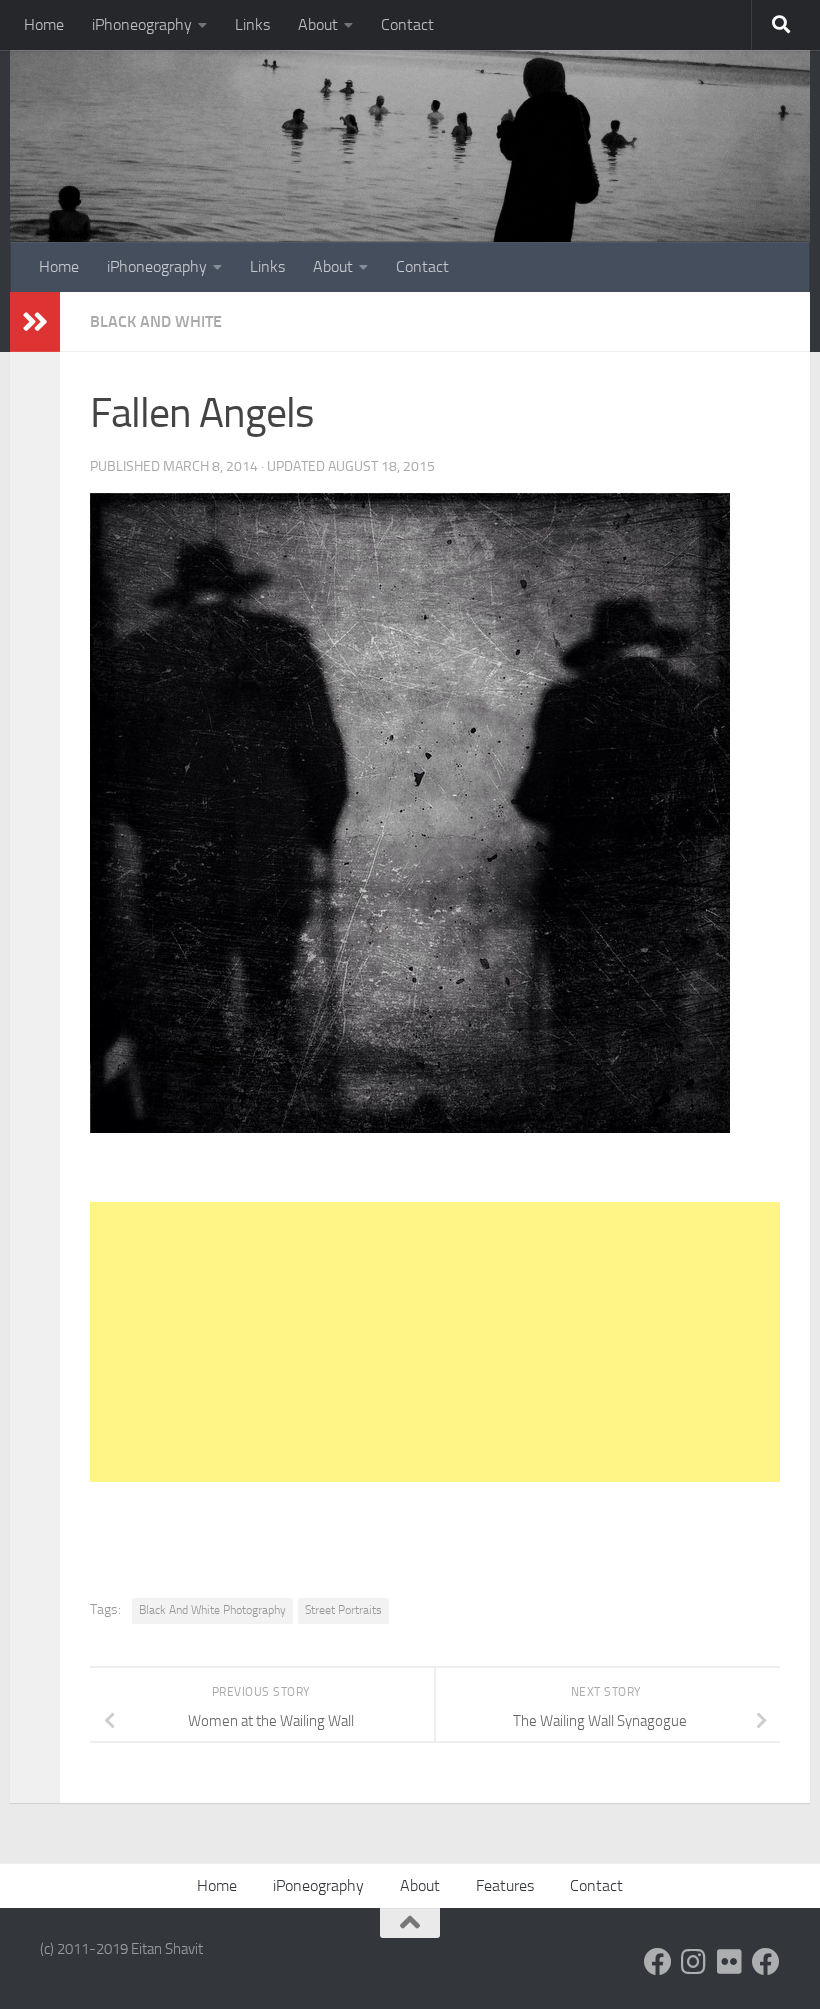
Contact (407, 24)
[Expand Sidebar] (35, 322)
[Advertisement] (435, 1342)
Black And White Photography (212, 1610)
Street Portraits (343, 1610)
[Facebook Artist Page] (766, 1962)
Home (44, 24)
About (318, 24)
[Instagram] (694, 1962)
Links (252, 24)
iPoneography (318, 1885)
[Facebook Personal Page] (658, 1962)
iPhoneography (142, 24)
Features (505, 1885)
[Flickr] (730, 1962)
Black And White (156, 321)
